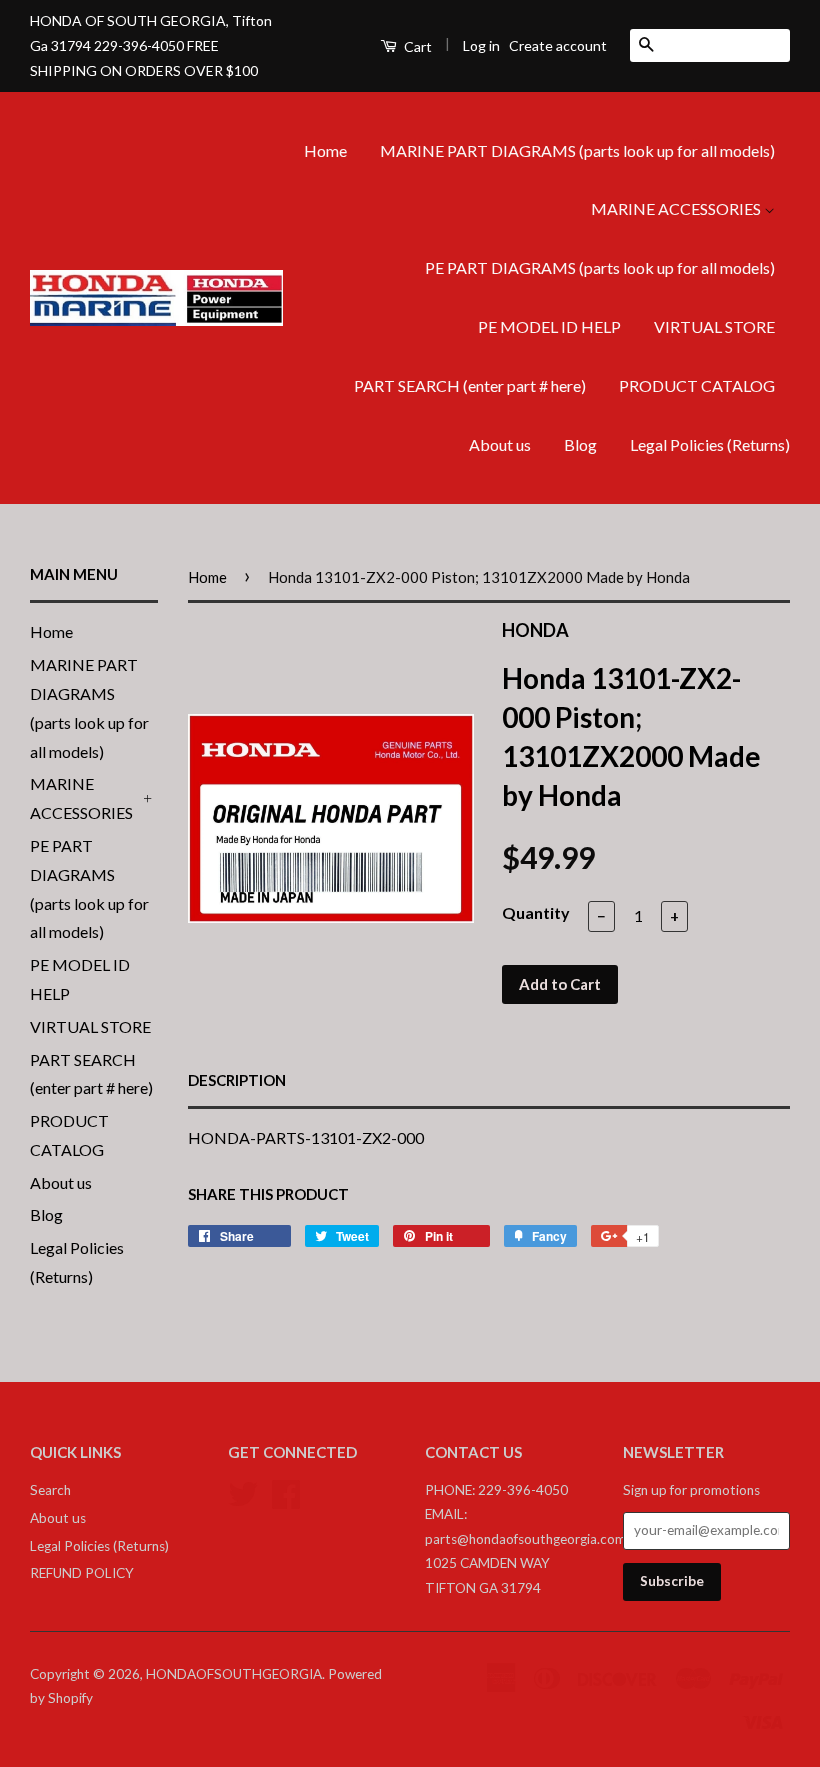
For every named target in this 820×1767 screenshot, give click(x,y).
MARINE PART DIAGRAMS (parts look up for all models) (577, 150)
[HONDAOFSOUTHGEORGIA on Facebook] (286, 1491)
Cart (416, 46)
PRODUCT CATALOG (697, 385)
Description (237, 1080)
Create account (558, 45)
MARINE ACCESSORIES (677, 208)
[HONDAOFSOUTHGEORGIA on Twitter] (243, 1491)
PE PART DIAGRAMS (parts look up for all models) (600, 267)
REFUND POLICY (82, 1573)
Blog (580, 444)
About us (500, 444)
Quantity (536, 912)
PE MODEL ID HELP (549, 326)
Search (50, 1490)
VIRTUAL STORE (714, 326)
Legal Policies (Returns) (710, 444)
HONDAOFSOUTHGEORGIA (234, 1674)
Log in (481, 45)
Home (325, 150)
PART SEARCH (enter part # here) (470, 385)
